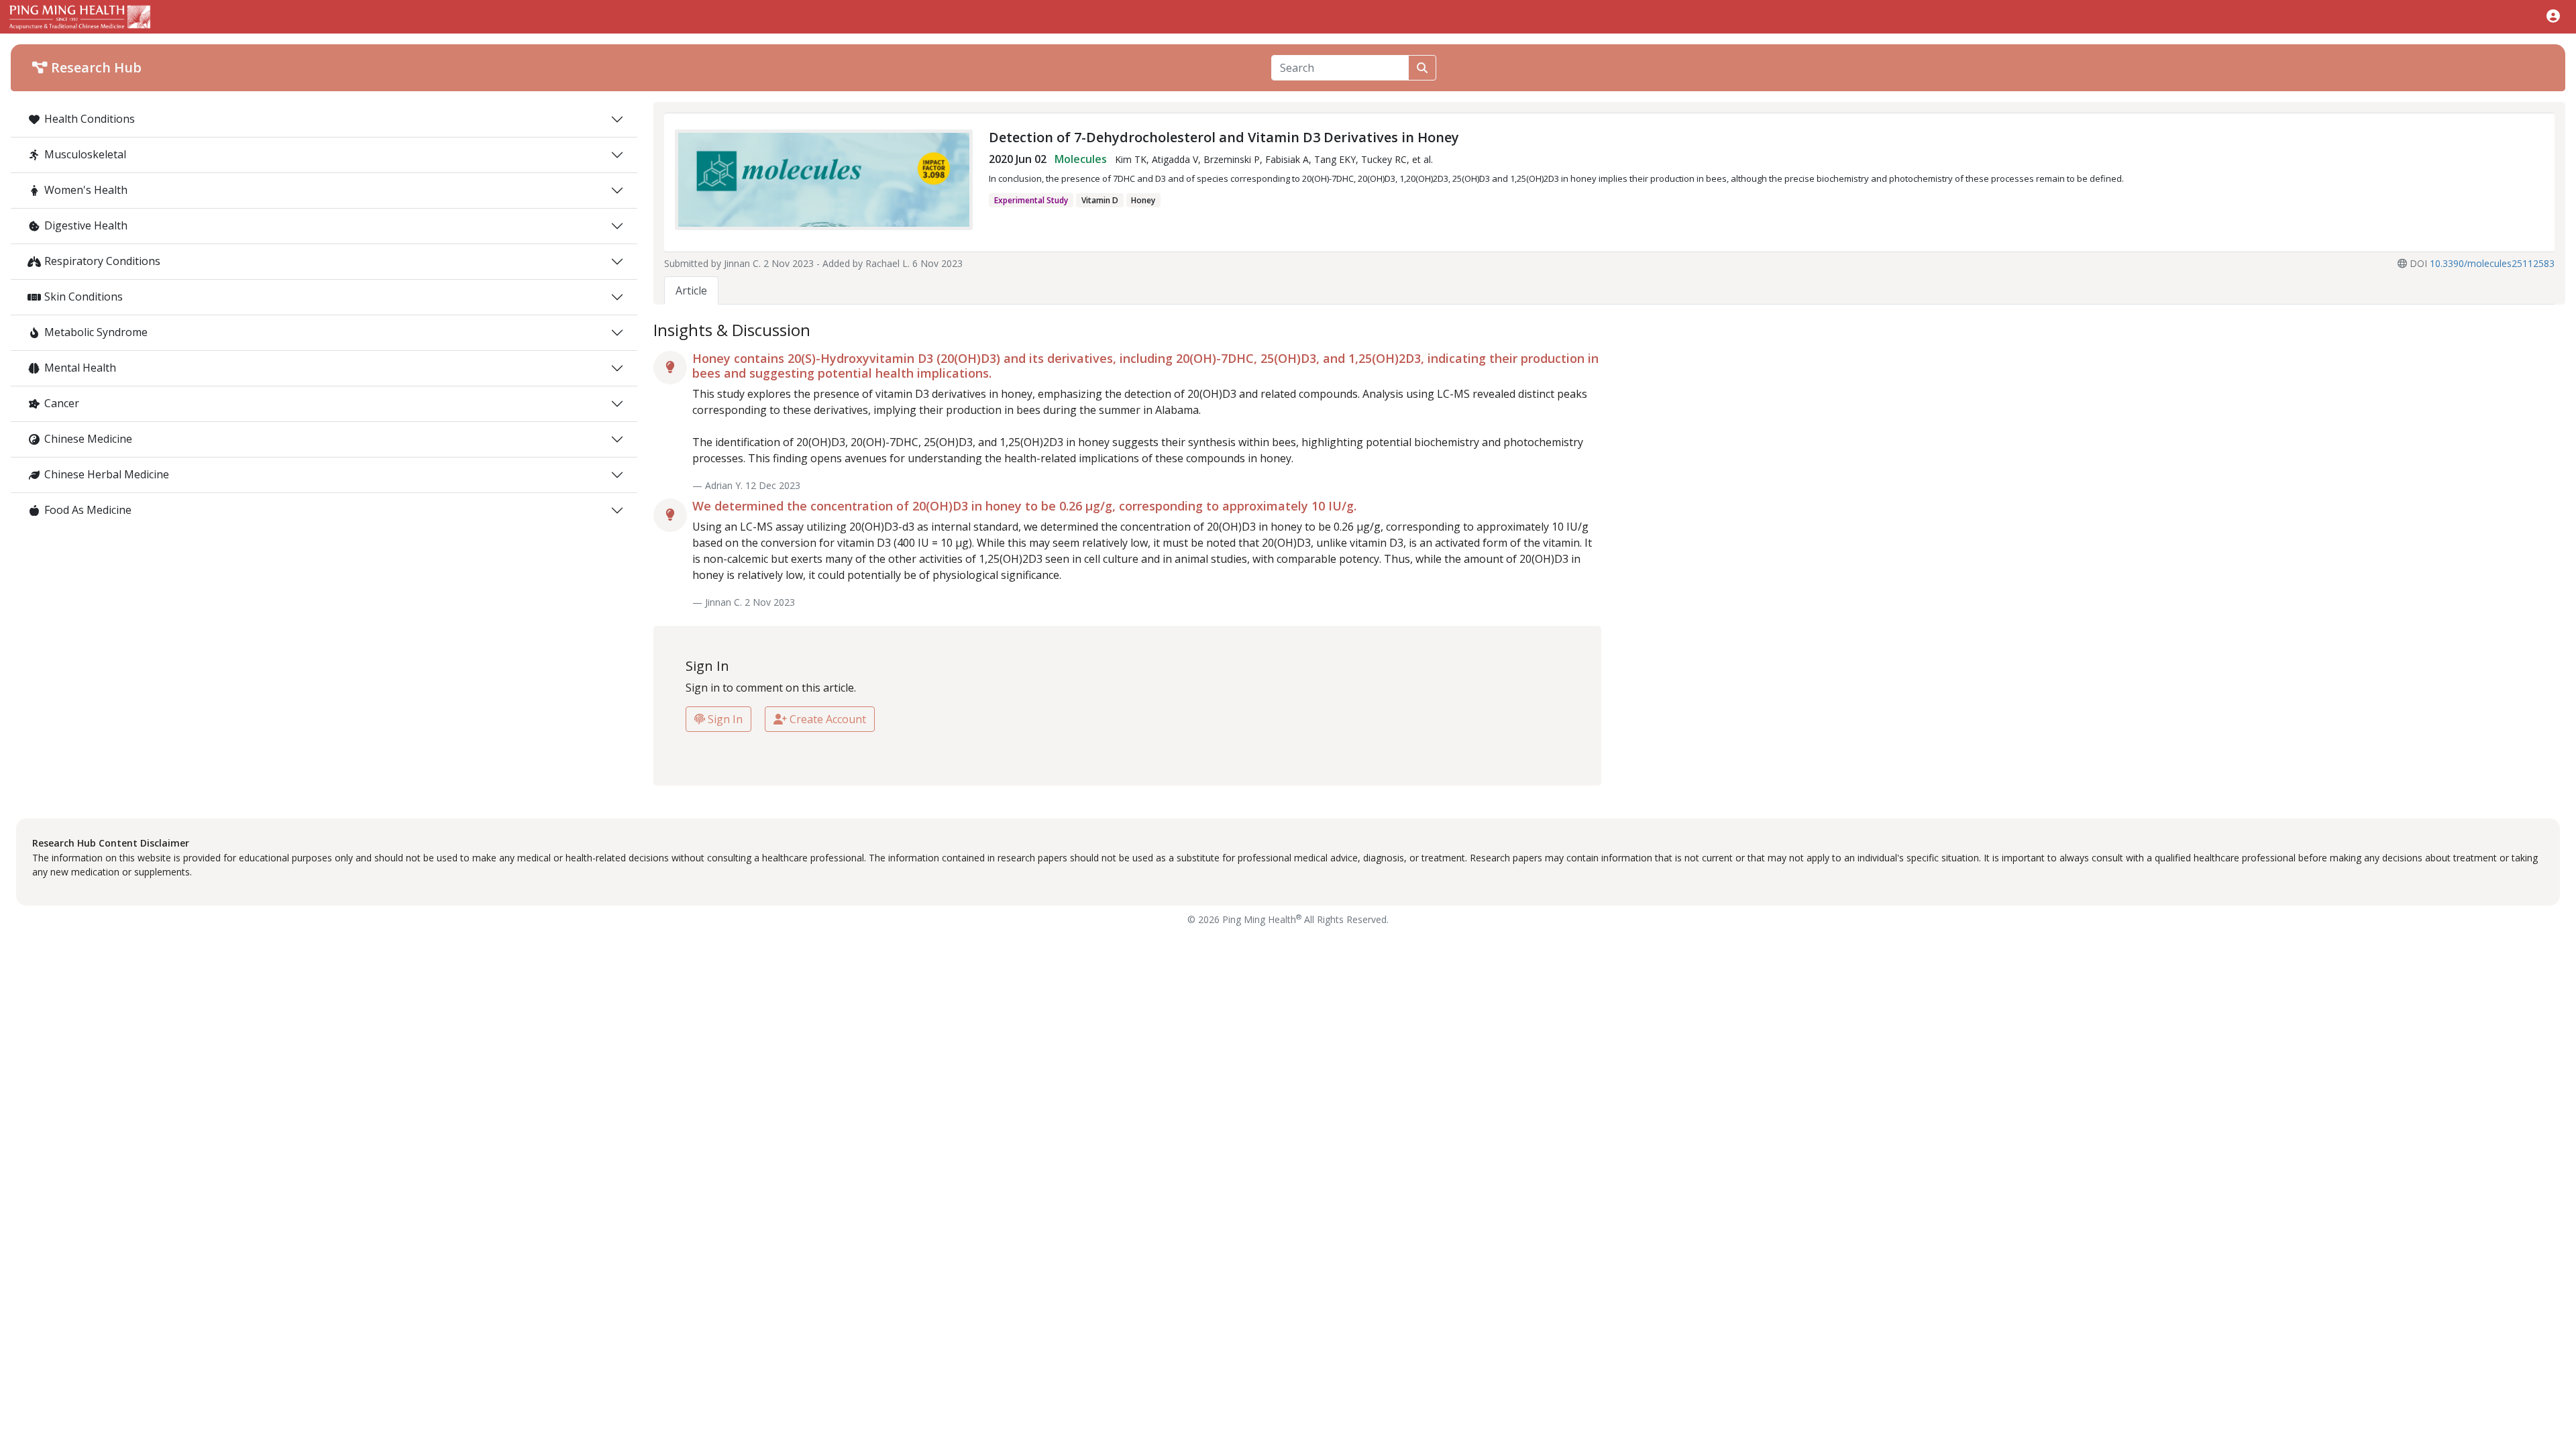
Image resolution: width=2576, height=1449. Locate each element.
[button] (2553, 16)
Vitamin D (1100, 200)
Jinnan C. (742, 263)
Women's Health (86, 190)
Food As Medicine (88, 510)
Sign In (724, 719)
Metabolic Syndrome (96, 332)
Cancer (62, 403)
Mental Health (80, 368)
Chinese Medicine (88, 439)
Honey (1143, 200)
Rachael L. (888, 263)
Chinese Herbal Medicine (107, 474)
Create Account (826, 719)
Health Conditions (90, 119)
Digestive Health (86, 225)
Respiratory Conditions (102, 261)
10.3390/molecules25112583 (2492, 263)
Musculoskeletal (85, 154)
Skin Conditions (84, 297)
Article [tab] (691, 290)
